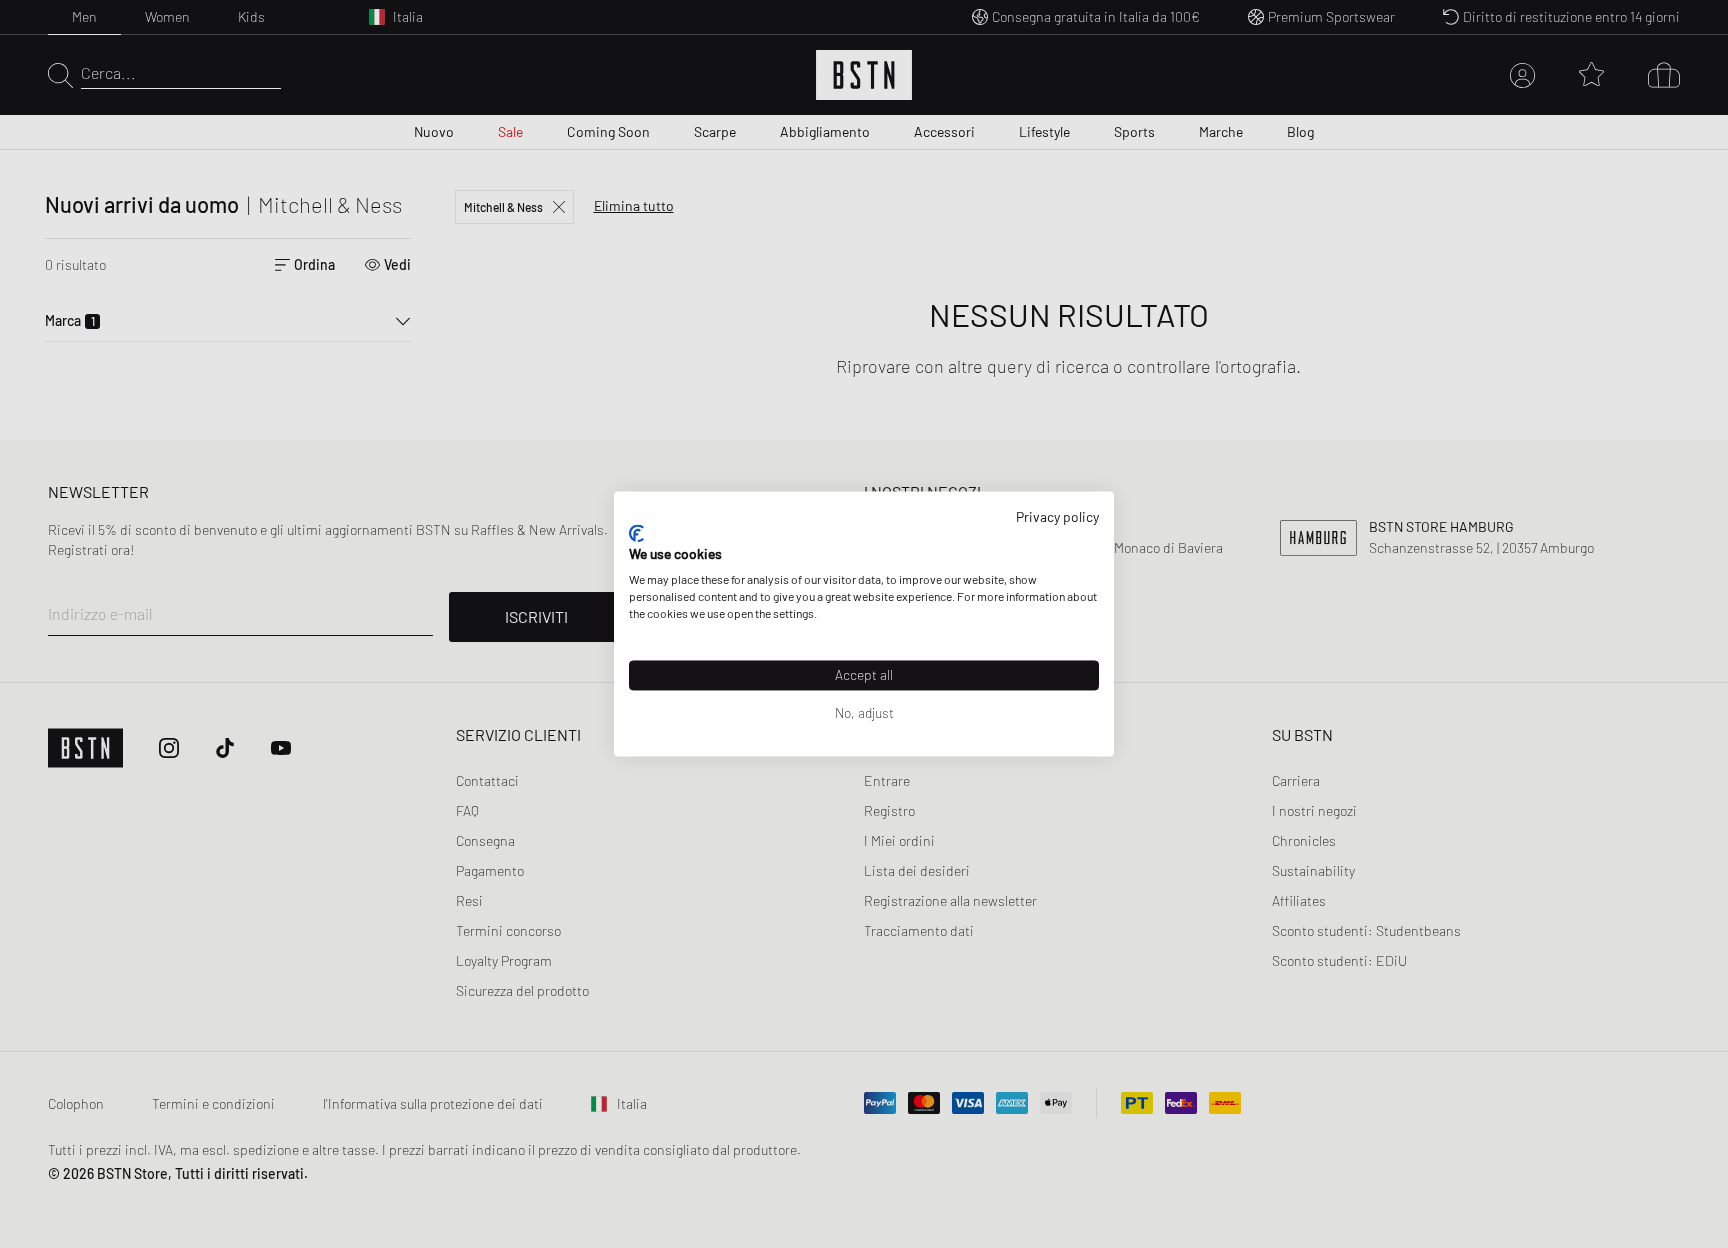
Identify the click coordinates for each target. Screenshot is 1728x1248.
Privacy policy (1057, 516)
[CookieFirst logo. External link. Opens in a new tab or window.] (636, 533)
